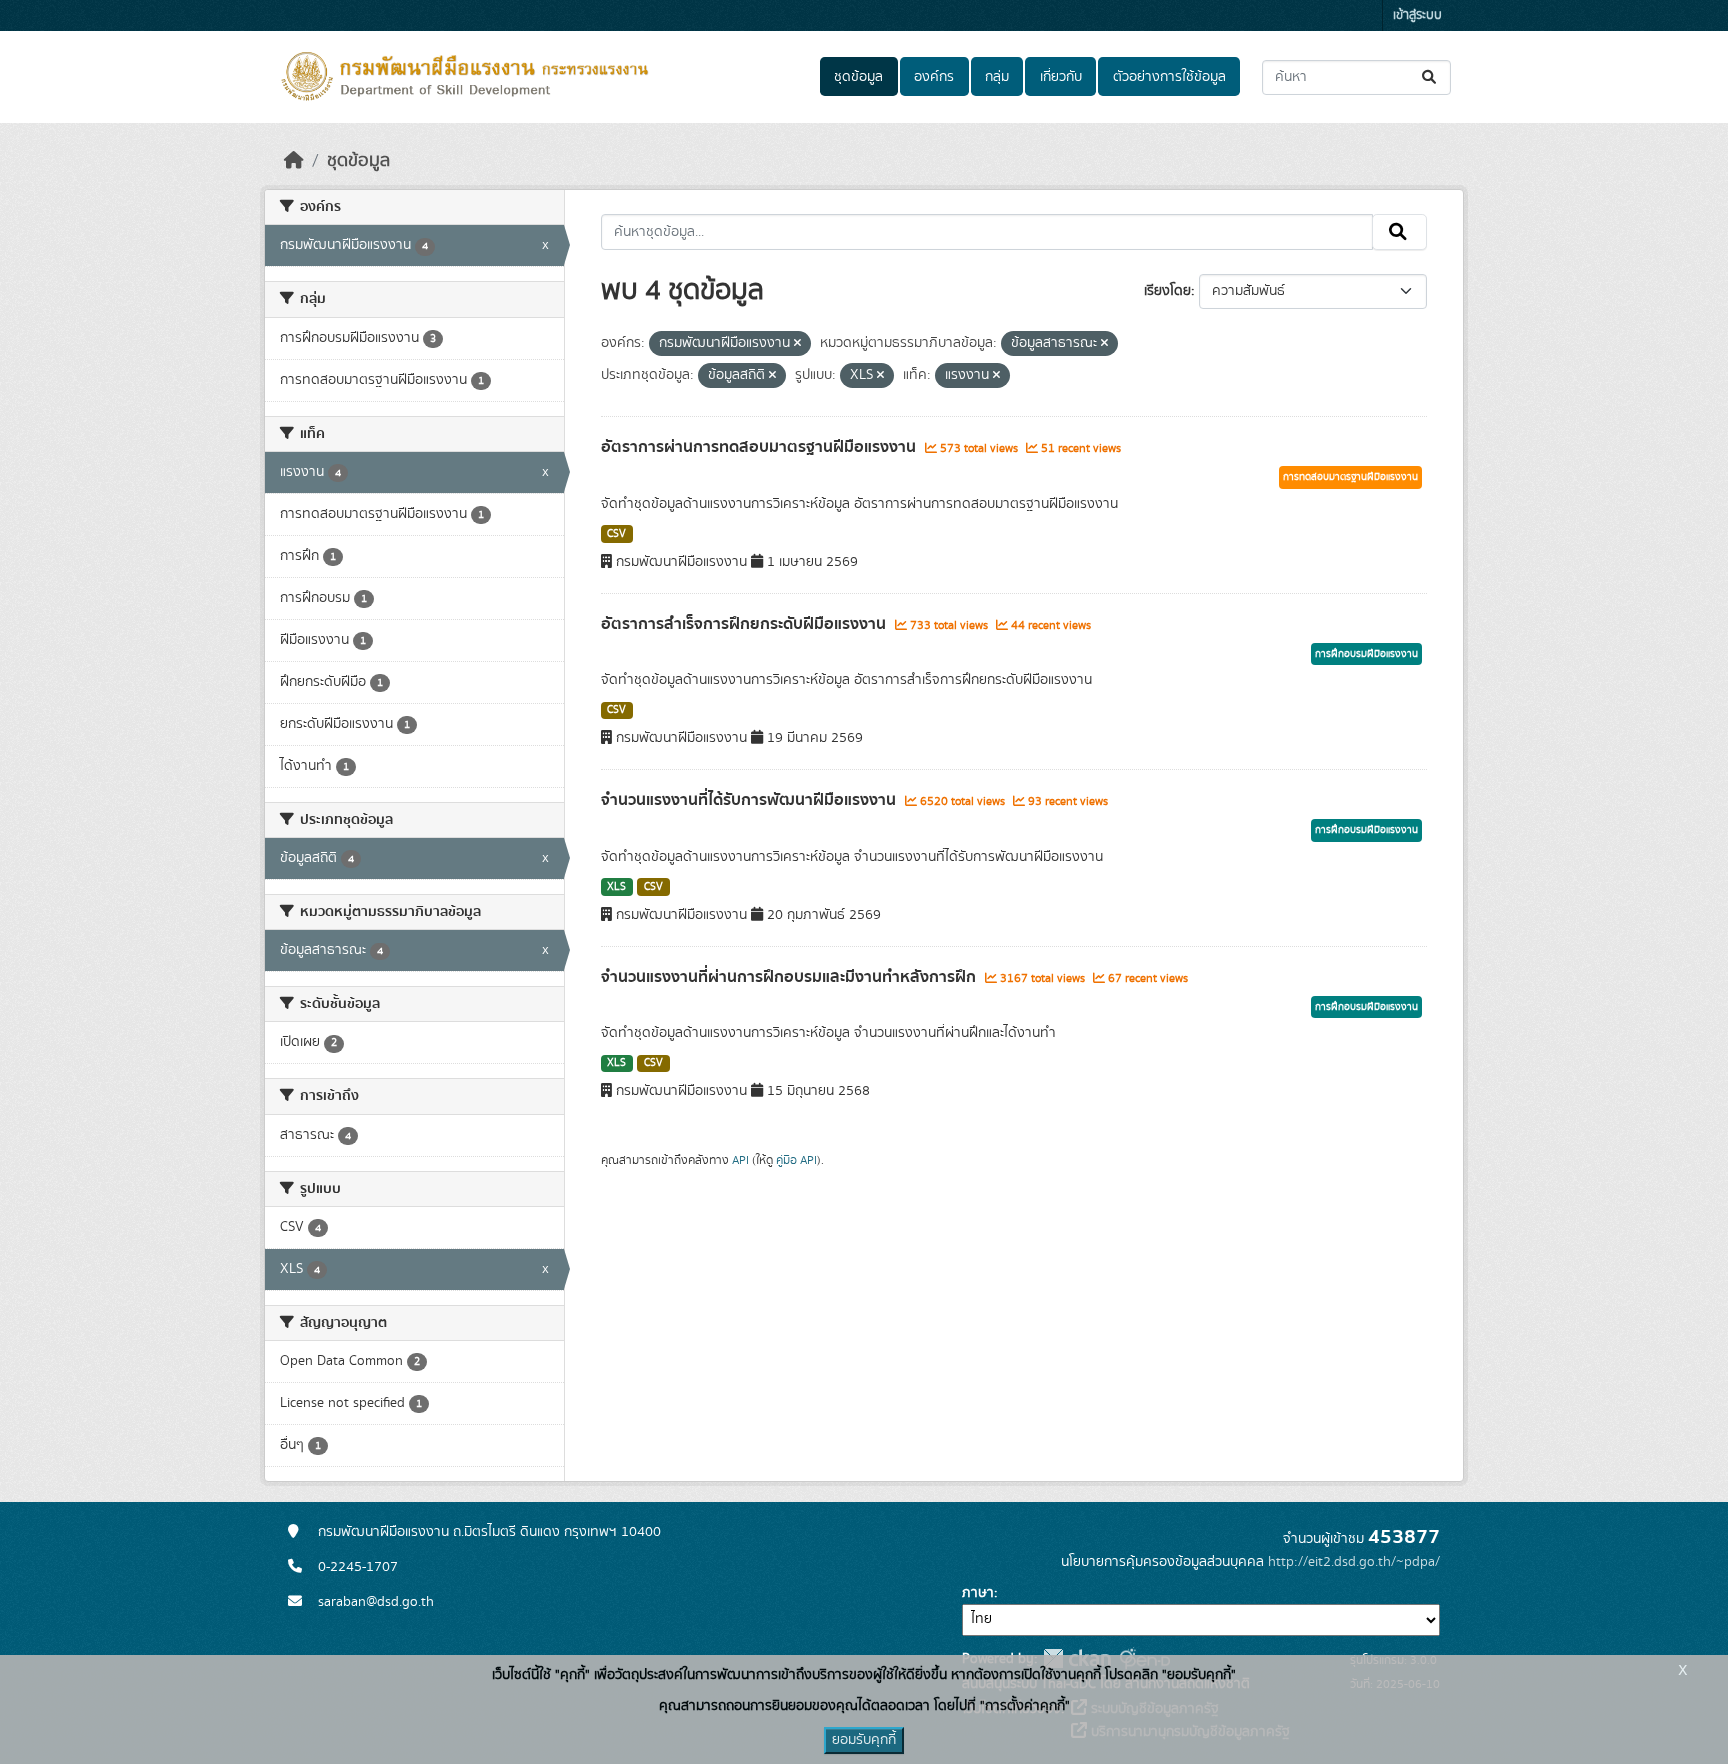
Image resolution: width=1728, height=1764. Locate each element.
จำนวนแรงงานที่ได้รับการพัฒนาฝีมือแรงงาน (750, 800)
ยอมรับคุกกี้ (864, 1740)
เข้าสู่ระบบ (1417, 15)
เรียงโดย (1167, 291)
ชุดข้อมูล (858, 77)
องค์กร (934, 77)
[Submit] (1430, 77)
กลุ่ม (997, 77)
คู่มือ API (796, 1160)
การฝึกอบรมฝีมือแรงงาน (1366, 654)
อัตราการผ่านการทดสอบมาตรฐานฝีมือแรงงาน (760, 447)
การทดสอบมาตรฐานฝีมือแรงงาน (1350, 477)
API (740, 1160)
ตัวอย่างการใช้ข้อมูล (1169, 77)
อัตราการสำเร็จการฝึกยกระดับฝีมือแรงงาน (745, 624)
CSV (616, 534)
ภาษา (978, 1593)
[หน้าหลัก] (294, 161)
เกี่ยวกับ (1061, 77)
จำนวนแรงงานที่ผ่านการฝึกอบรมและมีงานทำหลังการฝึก (790, 977)
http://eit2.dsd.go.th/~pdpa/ (1354, 1562)
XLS (616, 887)
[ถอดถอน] (797, 344)
